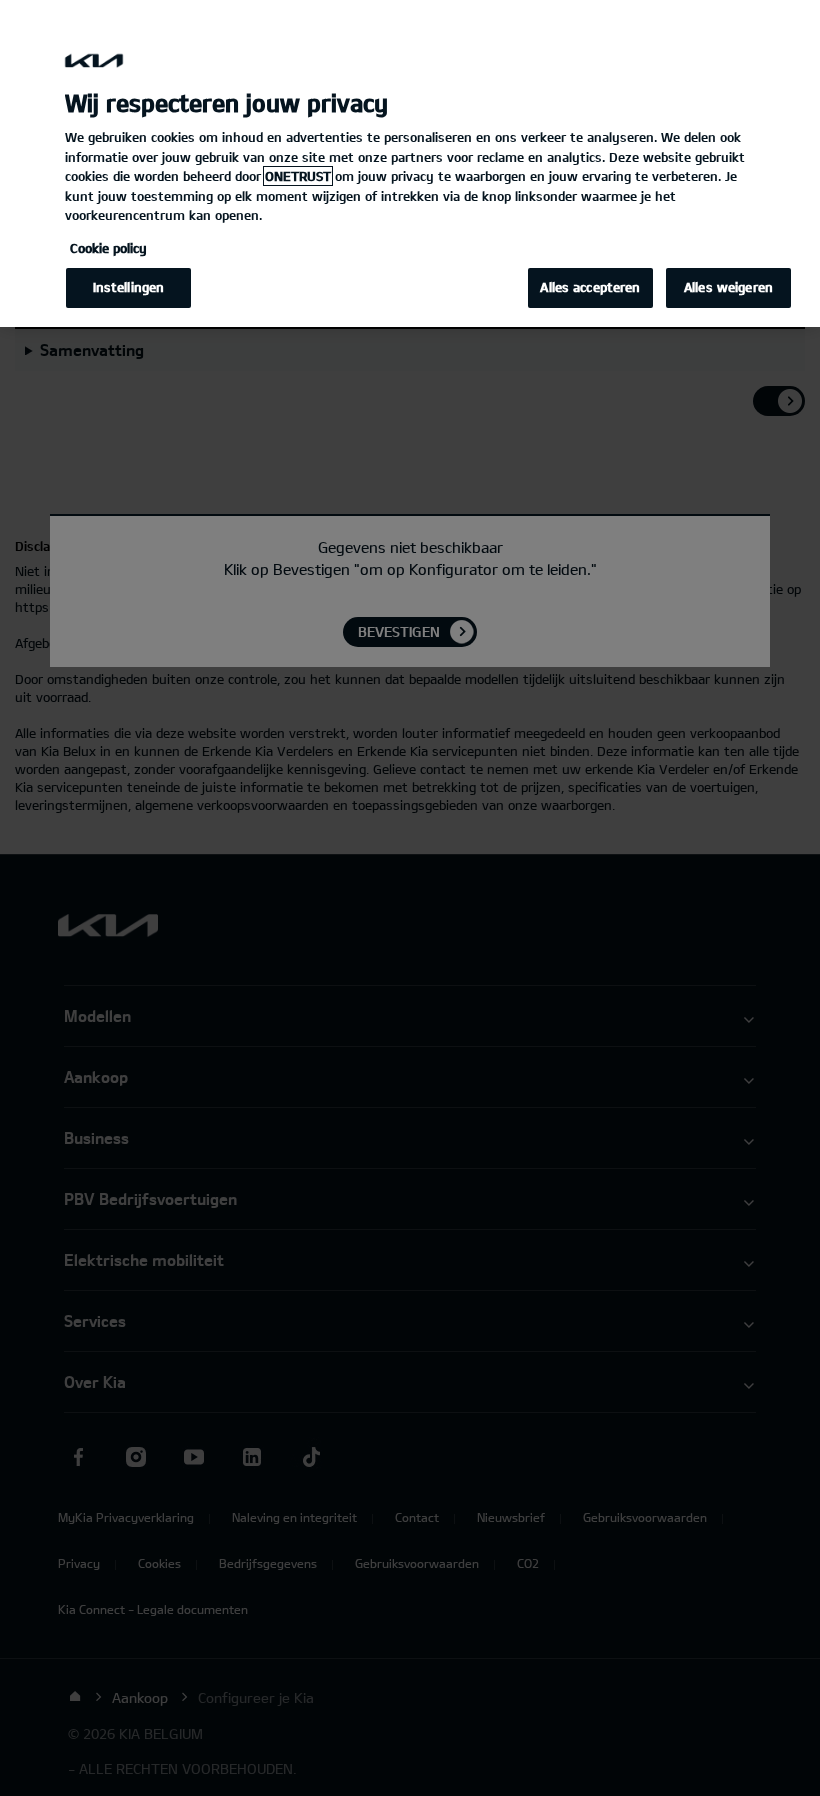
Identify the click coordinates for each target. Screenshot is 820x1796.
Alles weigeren (728, 287)
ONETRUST (298, 176)
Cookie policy (108, 248)
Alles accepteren (590, 287)
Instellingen (129, 287)
